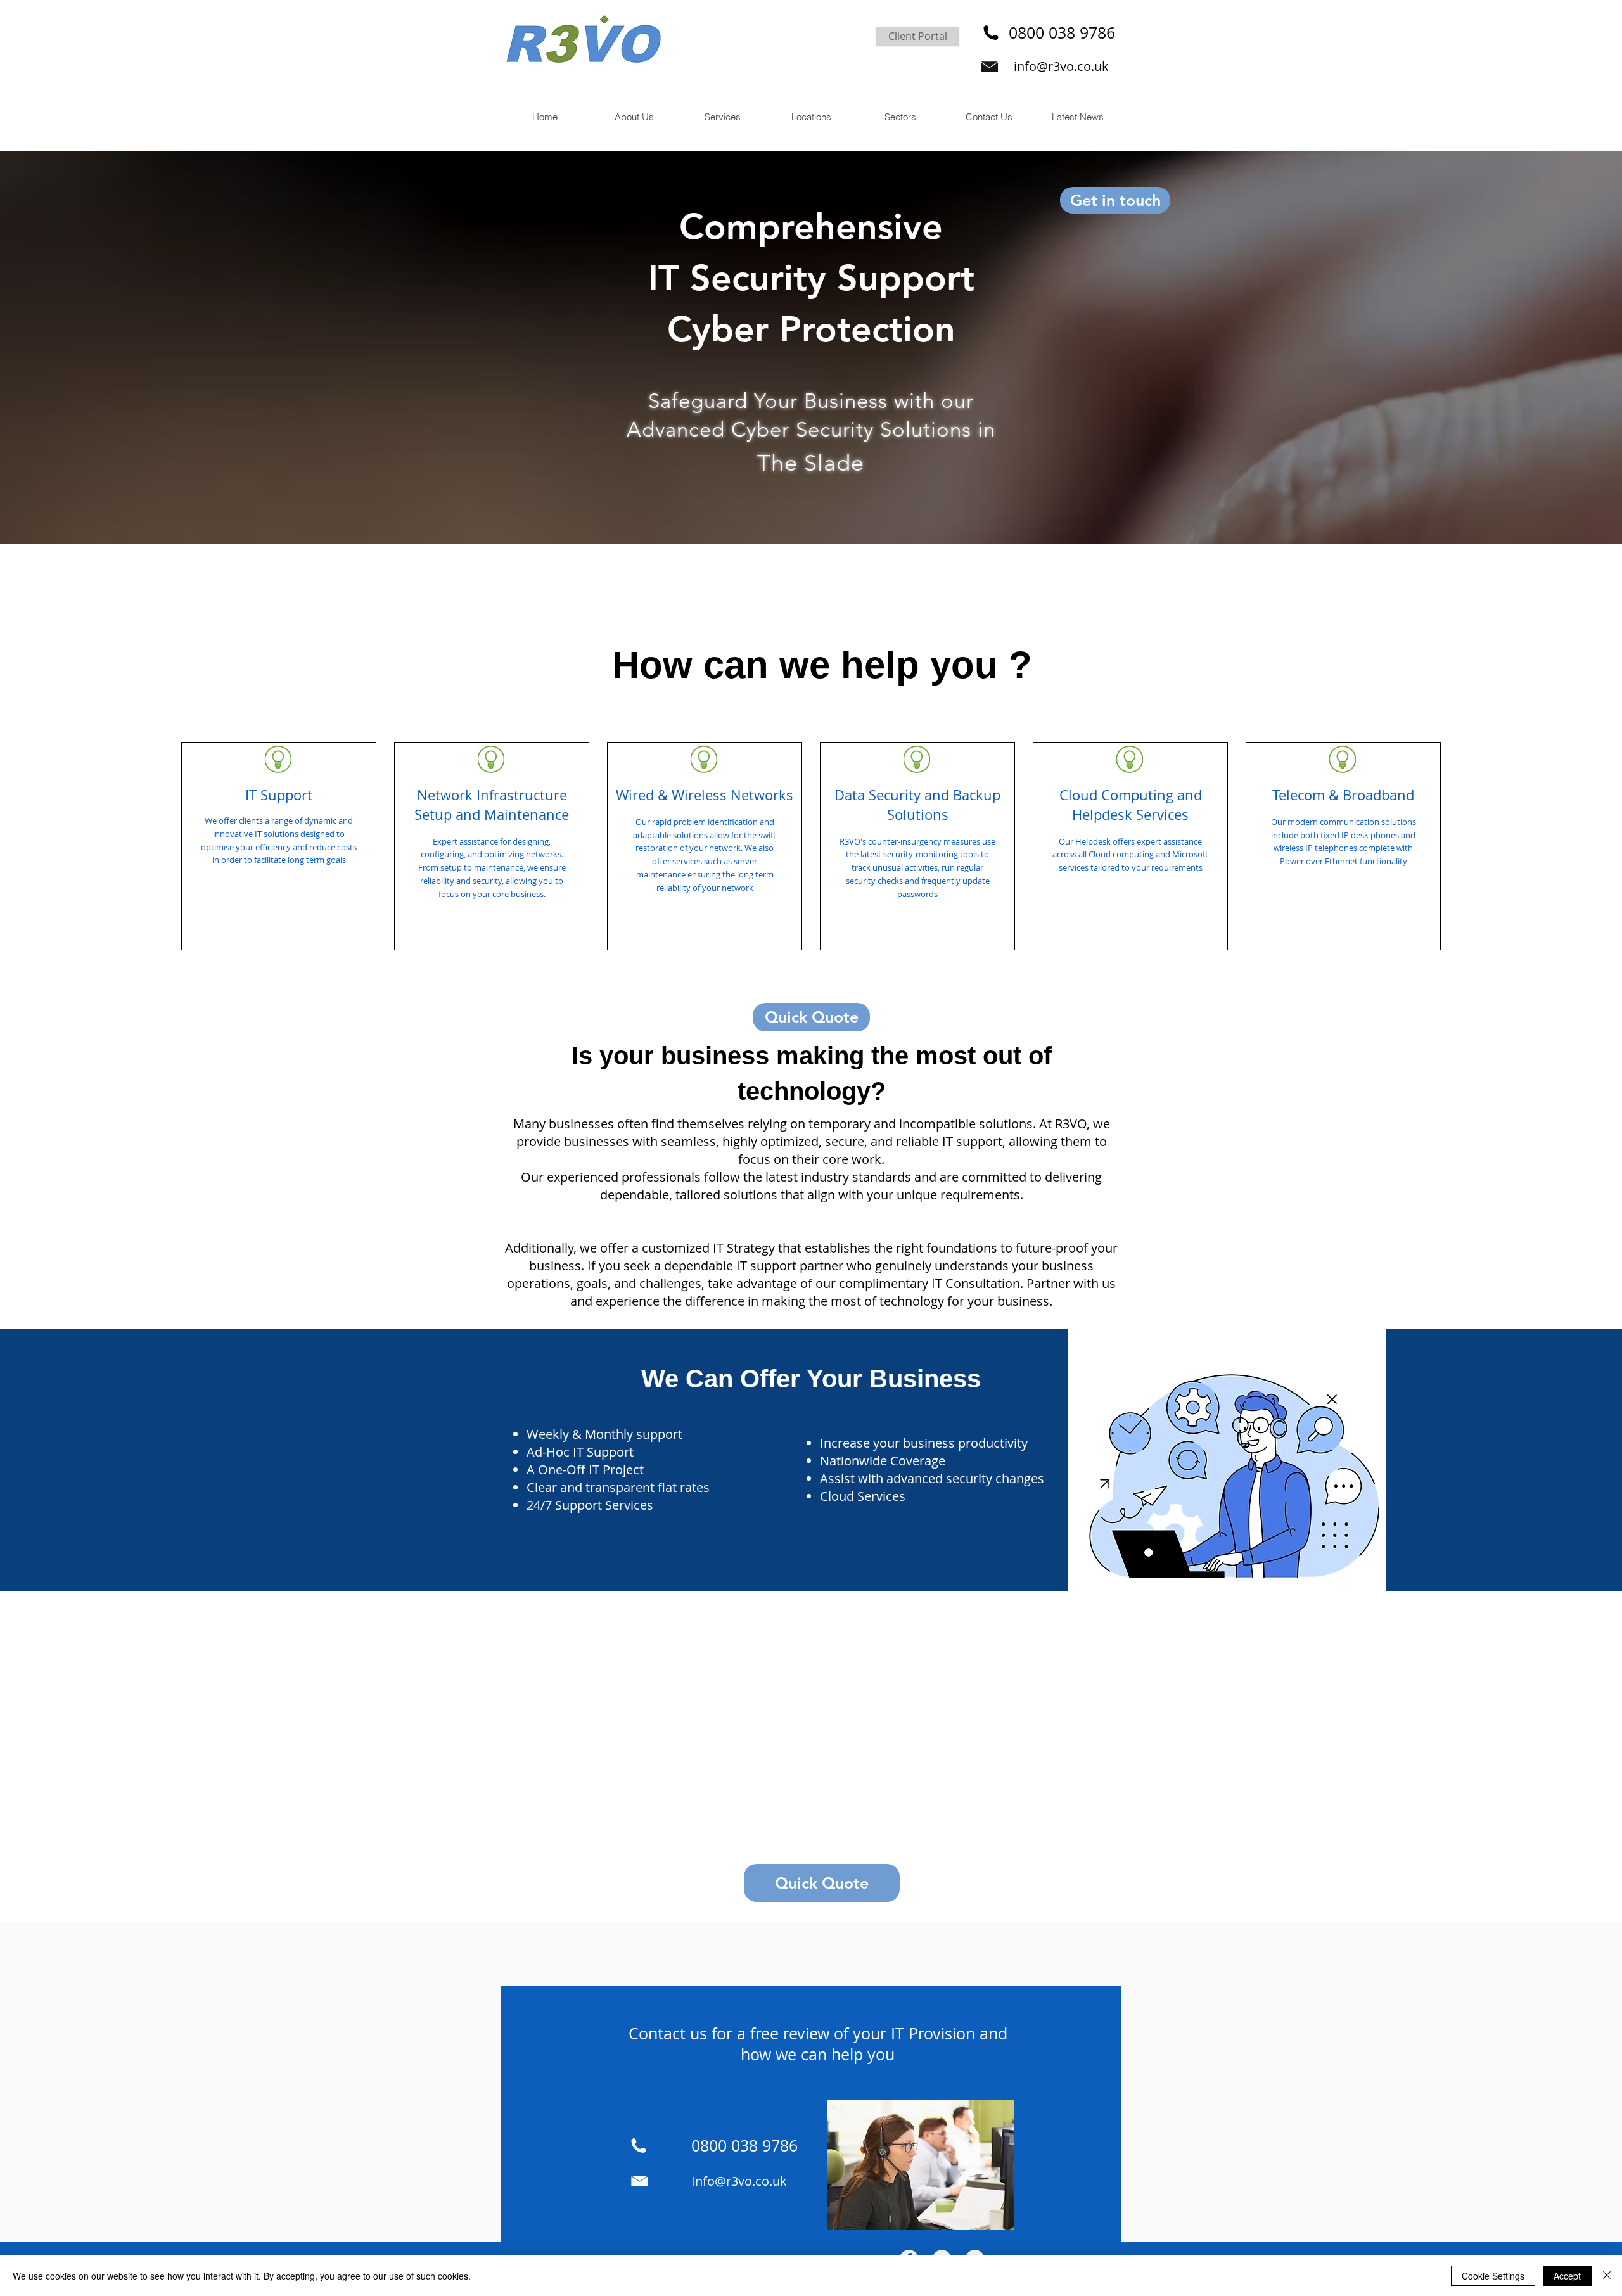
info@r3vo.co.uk (1061, 66)
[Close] (1607, 2276)
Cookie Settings (1493, 2276)
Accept (1567, 2276)
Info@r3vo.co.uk (739, 2181)
